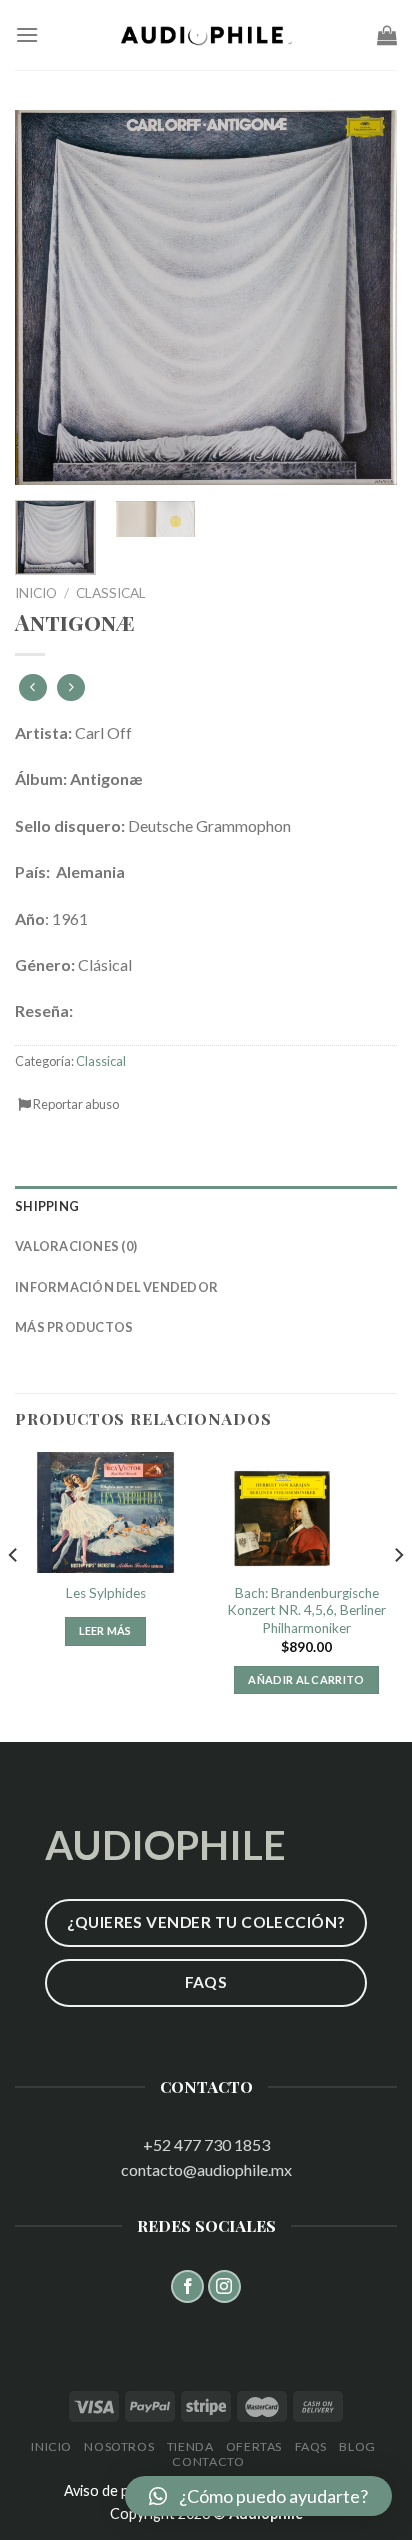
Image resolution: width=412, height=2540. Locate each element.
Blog (357, 2446)
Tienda (190, 2446)
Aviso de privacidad (124, 2490)
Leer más (105, 1630)
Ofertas (254, 2446)
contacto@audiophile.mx (206, 2169)
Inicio (36, 593)
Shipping (47, 1206)
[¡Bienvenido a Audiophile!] (206, 35)
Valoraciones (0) (76, 1246)
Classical (111, 593)
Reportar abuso (75, 1104)
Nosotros (119, 2446)
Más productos (74, 1327)
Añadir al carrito (306, 1679)
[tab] (206, 1206)
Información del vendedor (116, 1287)
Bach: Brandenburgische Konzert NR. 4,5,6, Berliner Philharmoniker (306, 1610)
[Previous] (48, 297)
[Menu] (27, 34)
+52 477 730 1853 (206, 2144)
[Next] (364, 297)
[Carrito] (387, 35)
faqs (311, 2446)
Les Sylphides (106, 1593)
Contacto (208, 2461)
